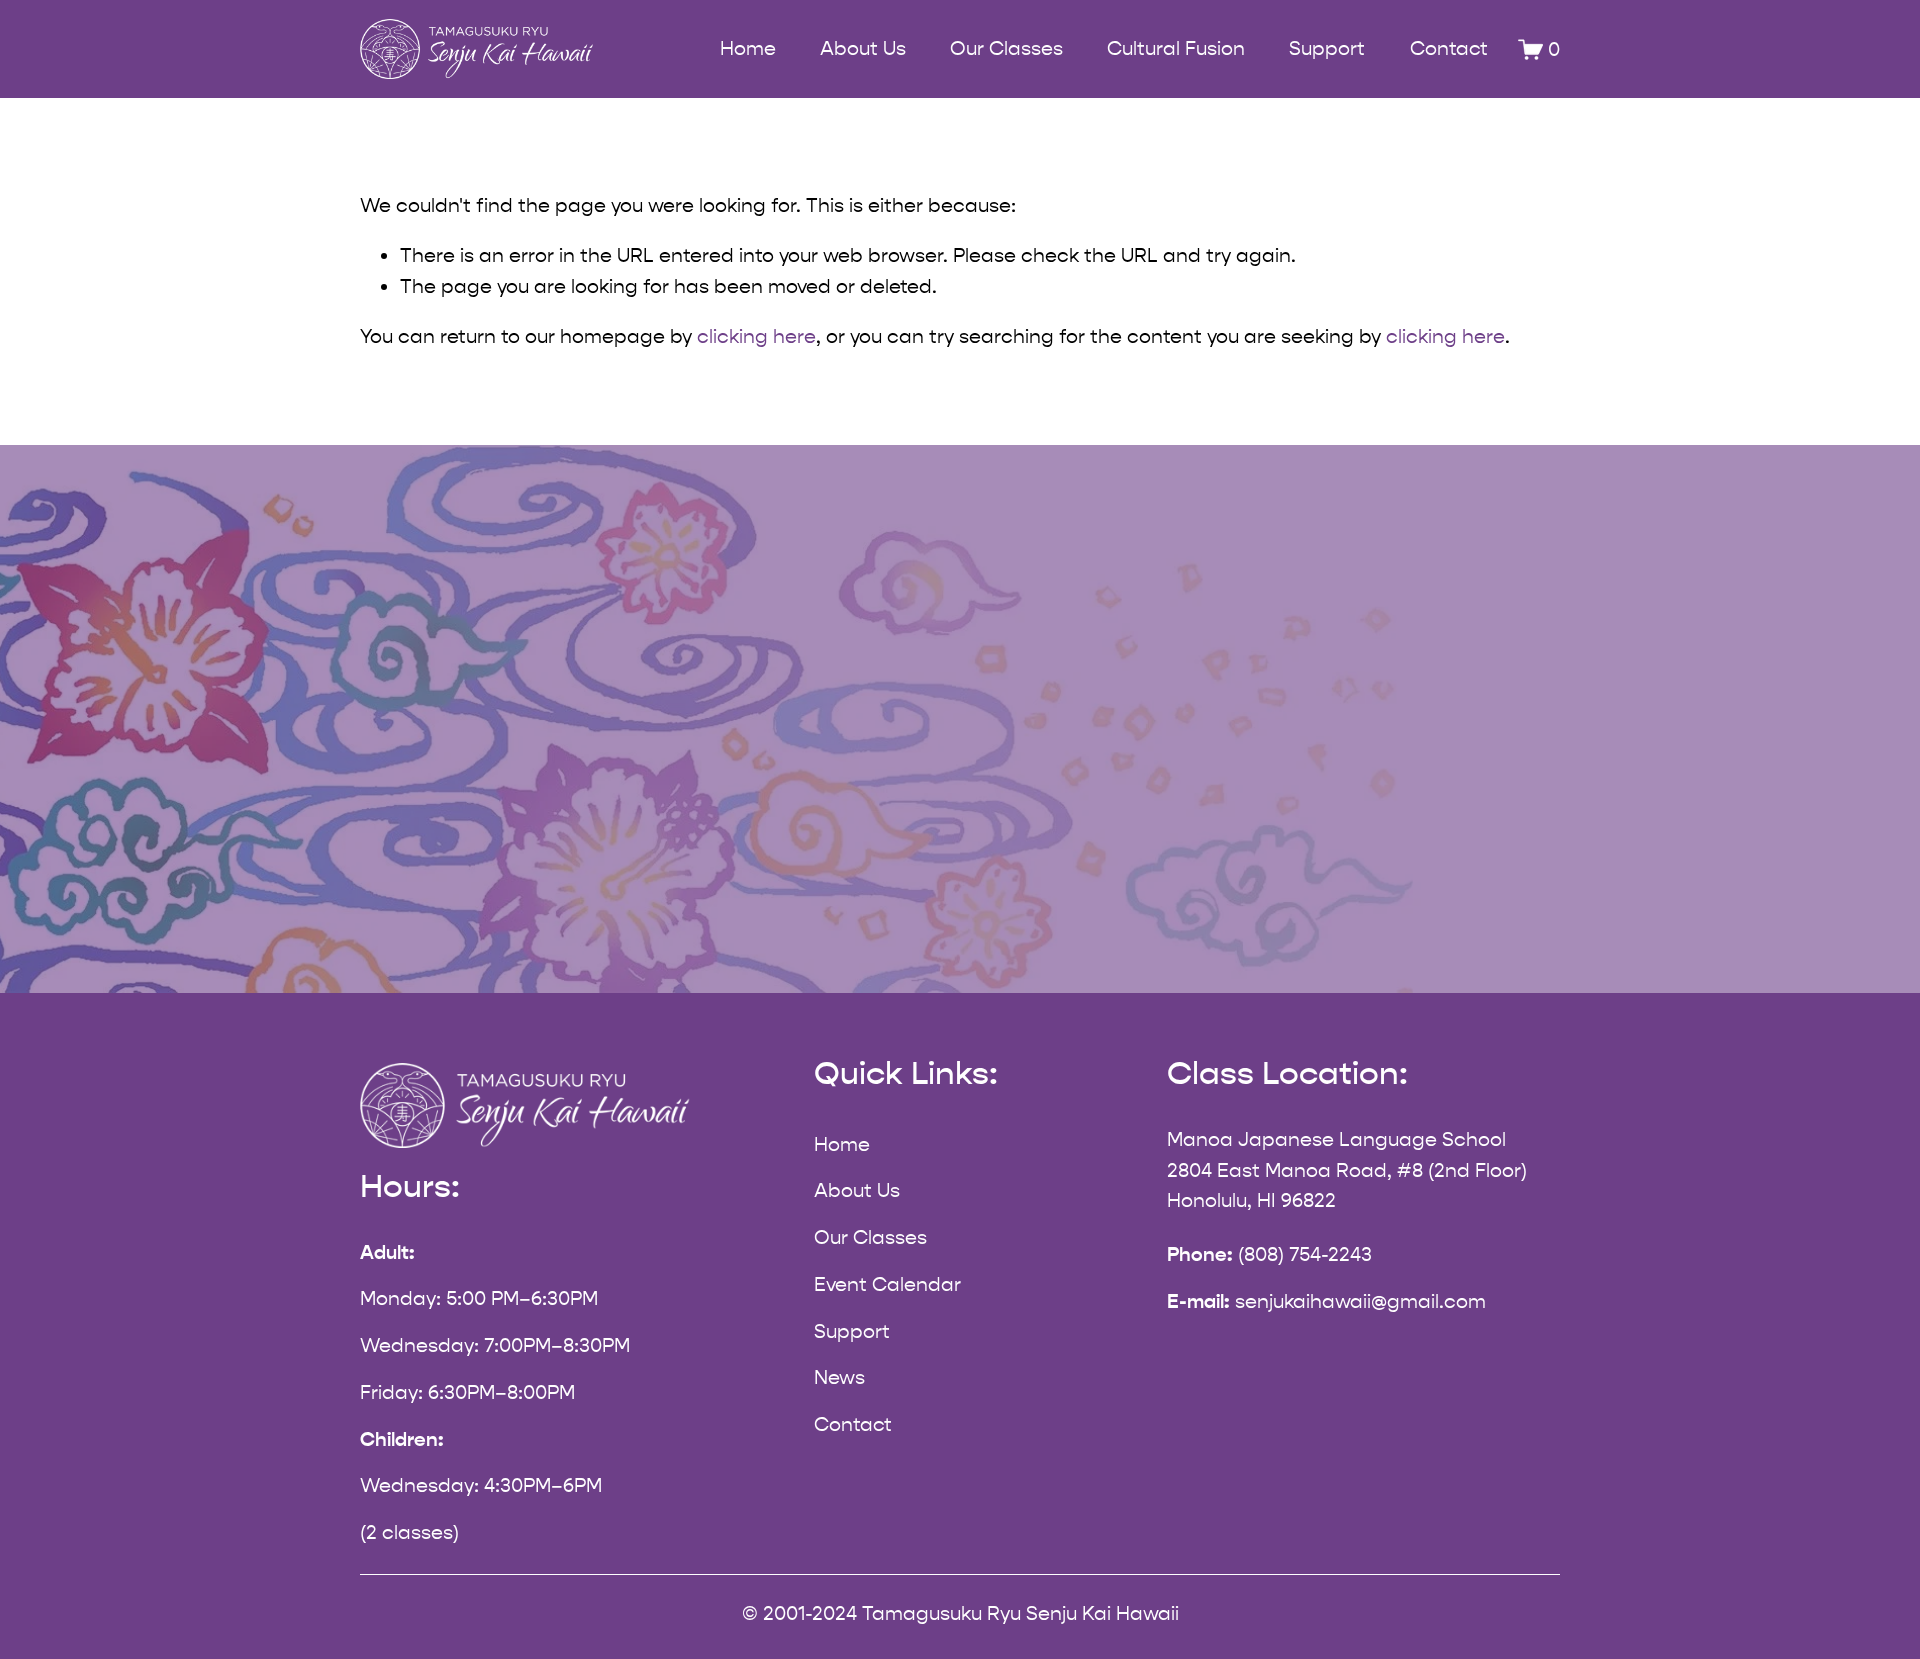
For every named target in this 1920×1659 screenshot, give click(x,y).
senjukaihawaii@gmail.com (1360, 1301)
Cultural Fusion (1176, 48)
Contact (1449, 48)
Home (748, 48)
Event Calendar (887, 1284)
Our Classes (870, 1237)
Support (1327, 48)
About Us (857, 1190)
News (839, 1377)
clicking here (756, 336)
